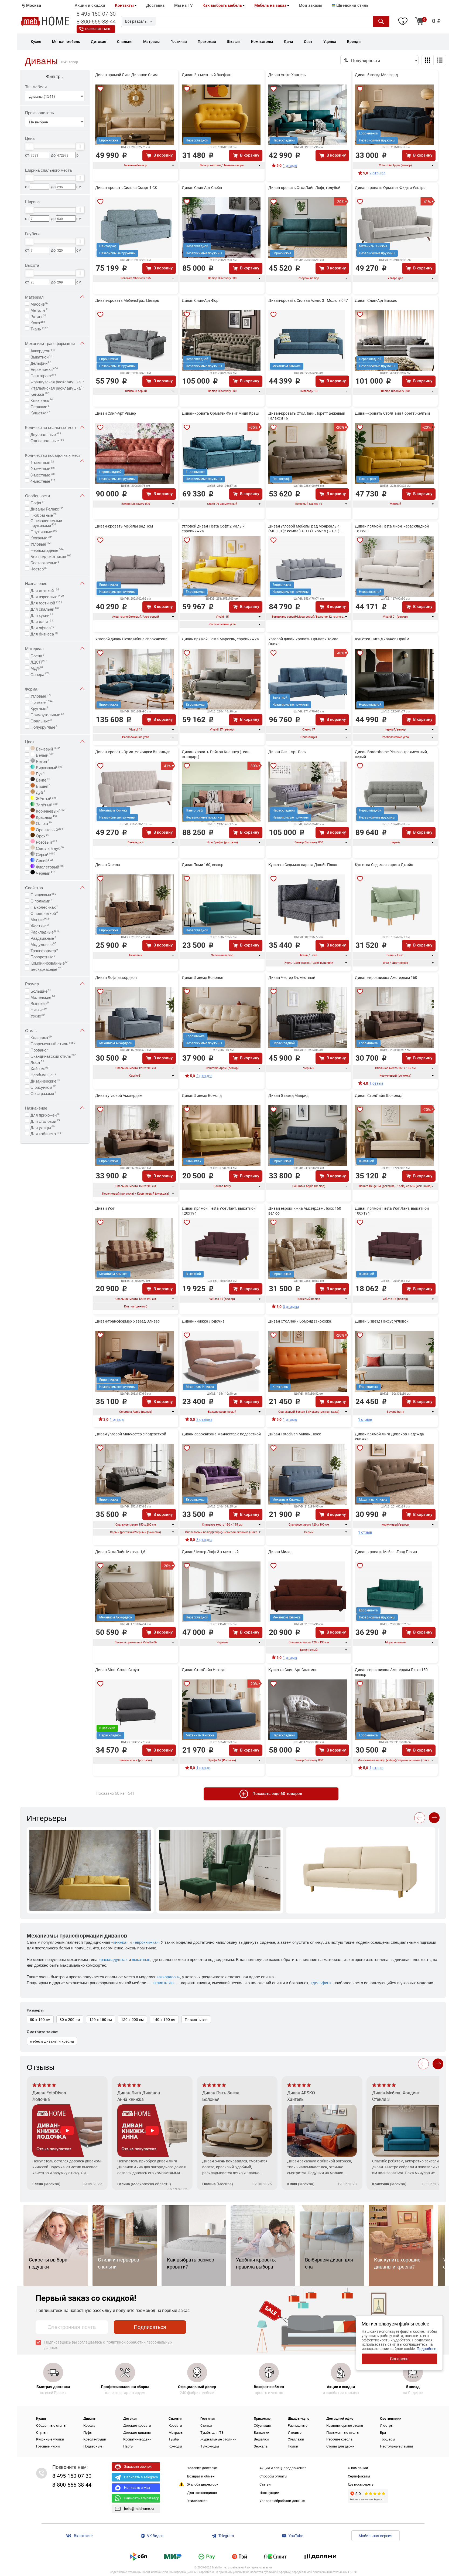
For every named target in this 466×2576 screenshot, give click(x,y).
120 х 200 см (132, 2019)
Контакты (124, 5)
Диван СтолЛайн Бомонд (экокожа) (300, 1321)
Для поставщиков (202, 2493)
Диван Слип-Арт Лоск (287, 752)
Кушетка (40, 412)
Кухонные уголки (50, 2439)
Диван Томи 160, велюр (203, 865)
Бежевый (47, 748)
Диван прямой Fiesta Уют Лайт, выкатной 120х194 (219, 1211)
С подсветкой (44, 913)
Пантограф (43, 375)
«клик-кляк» (164, 1982)
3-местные (43, 474)
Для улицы (43, 1127)
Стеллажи (296, 2439)
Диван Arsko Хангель (287, 75)
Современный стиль (53, 1043)
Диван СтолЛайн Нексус (203, 1670)
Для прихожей (45, 1114)
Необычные (43, 1074)
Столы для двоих (340, 2446)
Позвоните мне (98, 29)
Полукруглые (44, 726)
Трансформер (44, 950)
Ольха (43, 823)
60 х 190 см (40, 2019)
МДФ (37, 668)
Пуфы (88, 2433)
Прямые (42, 702)
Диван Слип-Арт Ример (116, 413)
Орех (42, 835)
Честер (39, 568)
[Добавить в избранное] (100, 89)
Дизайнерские (45, 1080)
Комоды (175, 2446)
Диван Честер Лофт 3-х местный (210, 1552)
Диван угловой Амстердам (119, 1096)
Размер (32, 984)
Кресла (89, 2425)
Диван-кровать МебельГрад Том (124, 526)
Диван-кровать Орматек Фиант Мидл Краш (220, 413)
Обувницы (262, 2425)
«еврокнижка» (146, 1942)
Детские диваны (137, 2433)
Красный (46, 817)
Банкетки (262, 2433)
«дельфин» (321, 1982)
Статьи (265, 2484)
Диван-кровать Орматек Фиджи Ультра (390, 188)
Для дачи (42, 621)
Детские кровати (137, 2425)
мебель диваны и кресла (52, 2041)
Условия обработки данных (282, 2501)
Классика (41, 1037)
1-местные (42, 462)
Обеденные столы (51, 2425)
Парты (128, 2446)
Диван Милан (280, 1552)
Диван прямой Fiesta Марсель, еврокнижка (220, 639)
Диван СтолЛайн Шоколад (379, 1096)
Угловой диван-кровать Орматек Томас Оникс (303, 641)
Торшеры (388, 2439)
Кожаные (42, 537)
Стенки (206, 2425)
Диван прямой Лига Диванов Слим (126, 75)
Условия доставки (202, 2468)
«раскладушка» (113, 1959)
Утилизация (197, 2501)
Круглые (39, 708)
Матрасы (176, 2433)
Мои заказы (311, 5)
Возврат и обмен (201, 2476)
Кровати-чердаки (137, 2439)
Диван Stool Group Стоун (117, 1670)
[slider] (29, 146)
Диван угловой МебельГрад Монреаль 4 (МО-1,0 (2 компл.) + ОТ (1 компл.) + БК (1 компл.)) (305, 529)
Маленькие (43, 997)
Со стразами (43, 1093)
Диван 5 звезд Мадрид (288, 1096)
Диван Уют (105, 1208)
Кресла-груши (95, 2439)
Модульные (43, 944)
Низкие (39, 1009)
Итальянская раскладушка (57, 387)
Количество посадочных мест (53, 455)
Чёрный (45, 873)
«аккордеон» (168, 1977)
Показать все (196, 2019)
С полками (41, 900)
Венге (42, 779)
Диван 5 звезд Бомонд (202, 1096)
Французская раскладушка (57, 381)
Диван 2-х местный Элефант (207, 75)
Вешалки (261, 2439)
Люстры (387, 2425)
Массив (40, 303)
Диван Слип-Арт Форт (201, 300)
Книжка (40, 394)
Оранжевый (49, 829)
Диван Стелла (108, 865)
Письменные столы (343, 2433)
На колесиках (44, 907)
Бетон (42, 761)
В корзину (163, 155)
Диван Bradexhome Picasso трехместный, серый (391, 754)
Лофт (37, 1062)
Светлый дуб (50, 848)
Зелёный (46, 804)
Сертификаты (359, 2476)
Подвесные (93, 2446)
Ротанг (38, 316)
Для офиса (42, 627)
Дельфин (41, 363)
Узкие (38, 1015)
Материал (34, 297)
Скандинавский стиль (53, 1056)
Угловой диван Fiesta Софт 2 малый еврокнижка (213, 529)
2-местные (43, 468)
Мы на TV (184, 5)
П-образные (44, 515)
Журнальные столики (218, 2439)
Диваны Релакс (47, 508)
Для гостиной (46, 602)
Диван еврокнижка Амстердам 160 (386, 978)
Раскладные (45, 931)
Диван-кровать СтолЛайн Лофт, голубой (304, 188)
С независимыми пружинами (46, 523)
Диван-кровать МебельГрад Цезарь (127, 300)
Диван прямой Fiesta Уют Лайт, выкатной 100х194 (392, 1211)
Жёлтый (46, 798)
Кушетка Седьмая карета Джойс (384, 865)
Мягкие (40, 919)
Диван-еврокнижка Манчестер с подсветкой (221, 1434)
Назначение (36, 583)
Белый (44, 755)
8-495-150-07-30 (96, 14)
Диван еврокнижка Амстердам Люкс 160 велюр (305, 1211)
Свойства (34, 888)
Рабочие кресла (339, 2439)
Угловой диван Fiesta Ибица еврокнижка (131, 639)
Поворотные (43, 956)
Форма (31, 689)
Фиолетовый (50, 866)
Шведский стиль (352, 5)
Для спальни (45, 608)
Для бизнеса (44, 633)
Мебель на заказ (270, 5)
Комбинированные (49, 962)
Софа (38, 502)
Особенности (37, 496)
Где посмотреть (361, 2484)
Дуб (40, 792)
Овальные (41, 720)
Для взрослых (47, 596)
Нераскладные (47, 550)
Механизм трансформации (50, 343)
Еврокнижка (44, 369)
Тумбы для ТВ (212, 2433)
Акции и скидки (90, 5)
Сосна (38, 655)
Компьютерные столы (345, 2425)
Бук (40, 773)
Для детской (45, 590)
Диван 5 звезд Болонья (203, 978)
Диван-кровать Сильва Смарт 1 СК (126, 188)
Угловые (41, 543)
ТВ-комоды (210, 2446)
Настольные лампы (396, 2446)
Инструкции (269, 2493)
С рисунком (43, 1087)
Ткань (39, 328)
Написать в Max (137, 2488)
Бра (383, 2433)
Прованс (40, 1049)
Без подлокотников (51, 556)
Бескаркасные (45, 562)
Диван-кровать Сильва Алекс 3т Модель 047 (308, 300)
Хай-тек (40, 1068)
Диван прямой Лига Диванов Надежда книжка (389, 1436)
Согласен (399, 2359)
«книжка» (120, 1942)
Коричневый (50, 810)
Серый (45, 854)
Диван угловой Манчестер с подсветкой (131, 1434)
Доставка (155, 5)
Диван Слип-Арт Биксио (376, 300)
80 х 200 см (70, 2019)
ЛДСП (39, 661)
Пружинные (44, 531)
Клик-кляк (42, 400)
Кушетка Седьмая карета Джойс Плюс (303, 865)
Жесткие (40, 925)
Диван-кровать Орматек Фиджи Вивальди (133, 752)
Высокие (40, 1003)
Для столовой (45, 1121)
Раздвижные (43, 938)
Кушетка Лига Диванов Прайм (382, 639)
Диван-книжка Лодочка (203, 1321)
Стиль (31, 1030)
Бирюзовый (49, 767)
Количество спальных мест (51, 427)
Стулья (42, 2433)
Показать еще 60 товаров (277, 1794)
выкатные (141, 1959)
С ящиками (43, 894)
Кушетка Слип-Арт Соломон (293, 1670)
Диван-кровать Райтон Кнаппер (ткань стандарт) (217, 754)
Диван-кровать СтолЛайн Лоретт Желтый (392, 413)
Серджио (40, 406)
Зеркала (261, 2446)
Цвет (30, 741)
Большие (41, 990)
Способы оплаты (273, 2476)
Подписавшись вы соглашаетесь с (108, 2345)
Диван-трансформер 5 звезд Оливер (127, 1321)
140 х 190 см (164, 2019)
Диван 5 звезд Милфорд (376, 75)
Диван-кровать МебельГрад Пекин (386, 1552)
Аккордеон (43, 350)
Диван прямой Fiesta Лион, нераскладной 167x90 (392, 529)
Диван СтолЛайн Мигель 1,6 (120, 1552)
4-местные (43, 481)
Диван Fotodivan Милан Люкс (295, 1434)
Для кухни (42, 615)
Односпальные (47, 440)
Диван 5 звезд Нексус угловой (382, 1321)
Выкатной (41, 356)
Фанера (40, 674)
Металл (40, 310)
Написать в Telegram (141, 2477)
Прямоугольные (47, 714)
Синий (44, 860)
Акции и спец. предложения (283, 2468)
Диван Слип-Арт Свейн (202, 188)
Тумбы (174, 2439)
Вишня (43, 786)
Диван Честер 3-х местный (292, 978)
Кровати (175, 2425)
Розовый (46, 841)
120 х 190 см (101, 2019)
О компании (358, 2468)
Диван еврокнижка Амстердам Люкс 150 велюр (391, 1672)
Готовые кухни (48, 2446)
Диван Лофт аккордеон (116, 978)
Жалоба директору (203, 2484)
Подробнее (426, 2349)
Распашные (298, 2425)
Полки (293, 2446)
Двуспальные (46, 434)
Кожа (38, 322)
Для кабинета (46, 1133)
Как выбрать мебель (222, 5)
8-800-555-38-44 (96, 22)
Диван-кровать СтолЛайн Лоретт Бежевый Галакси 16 (307, 416)
